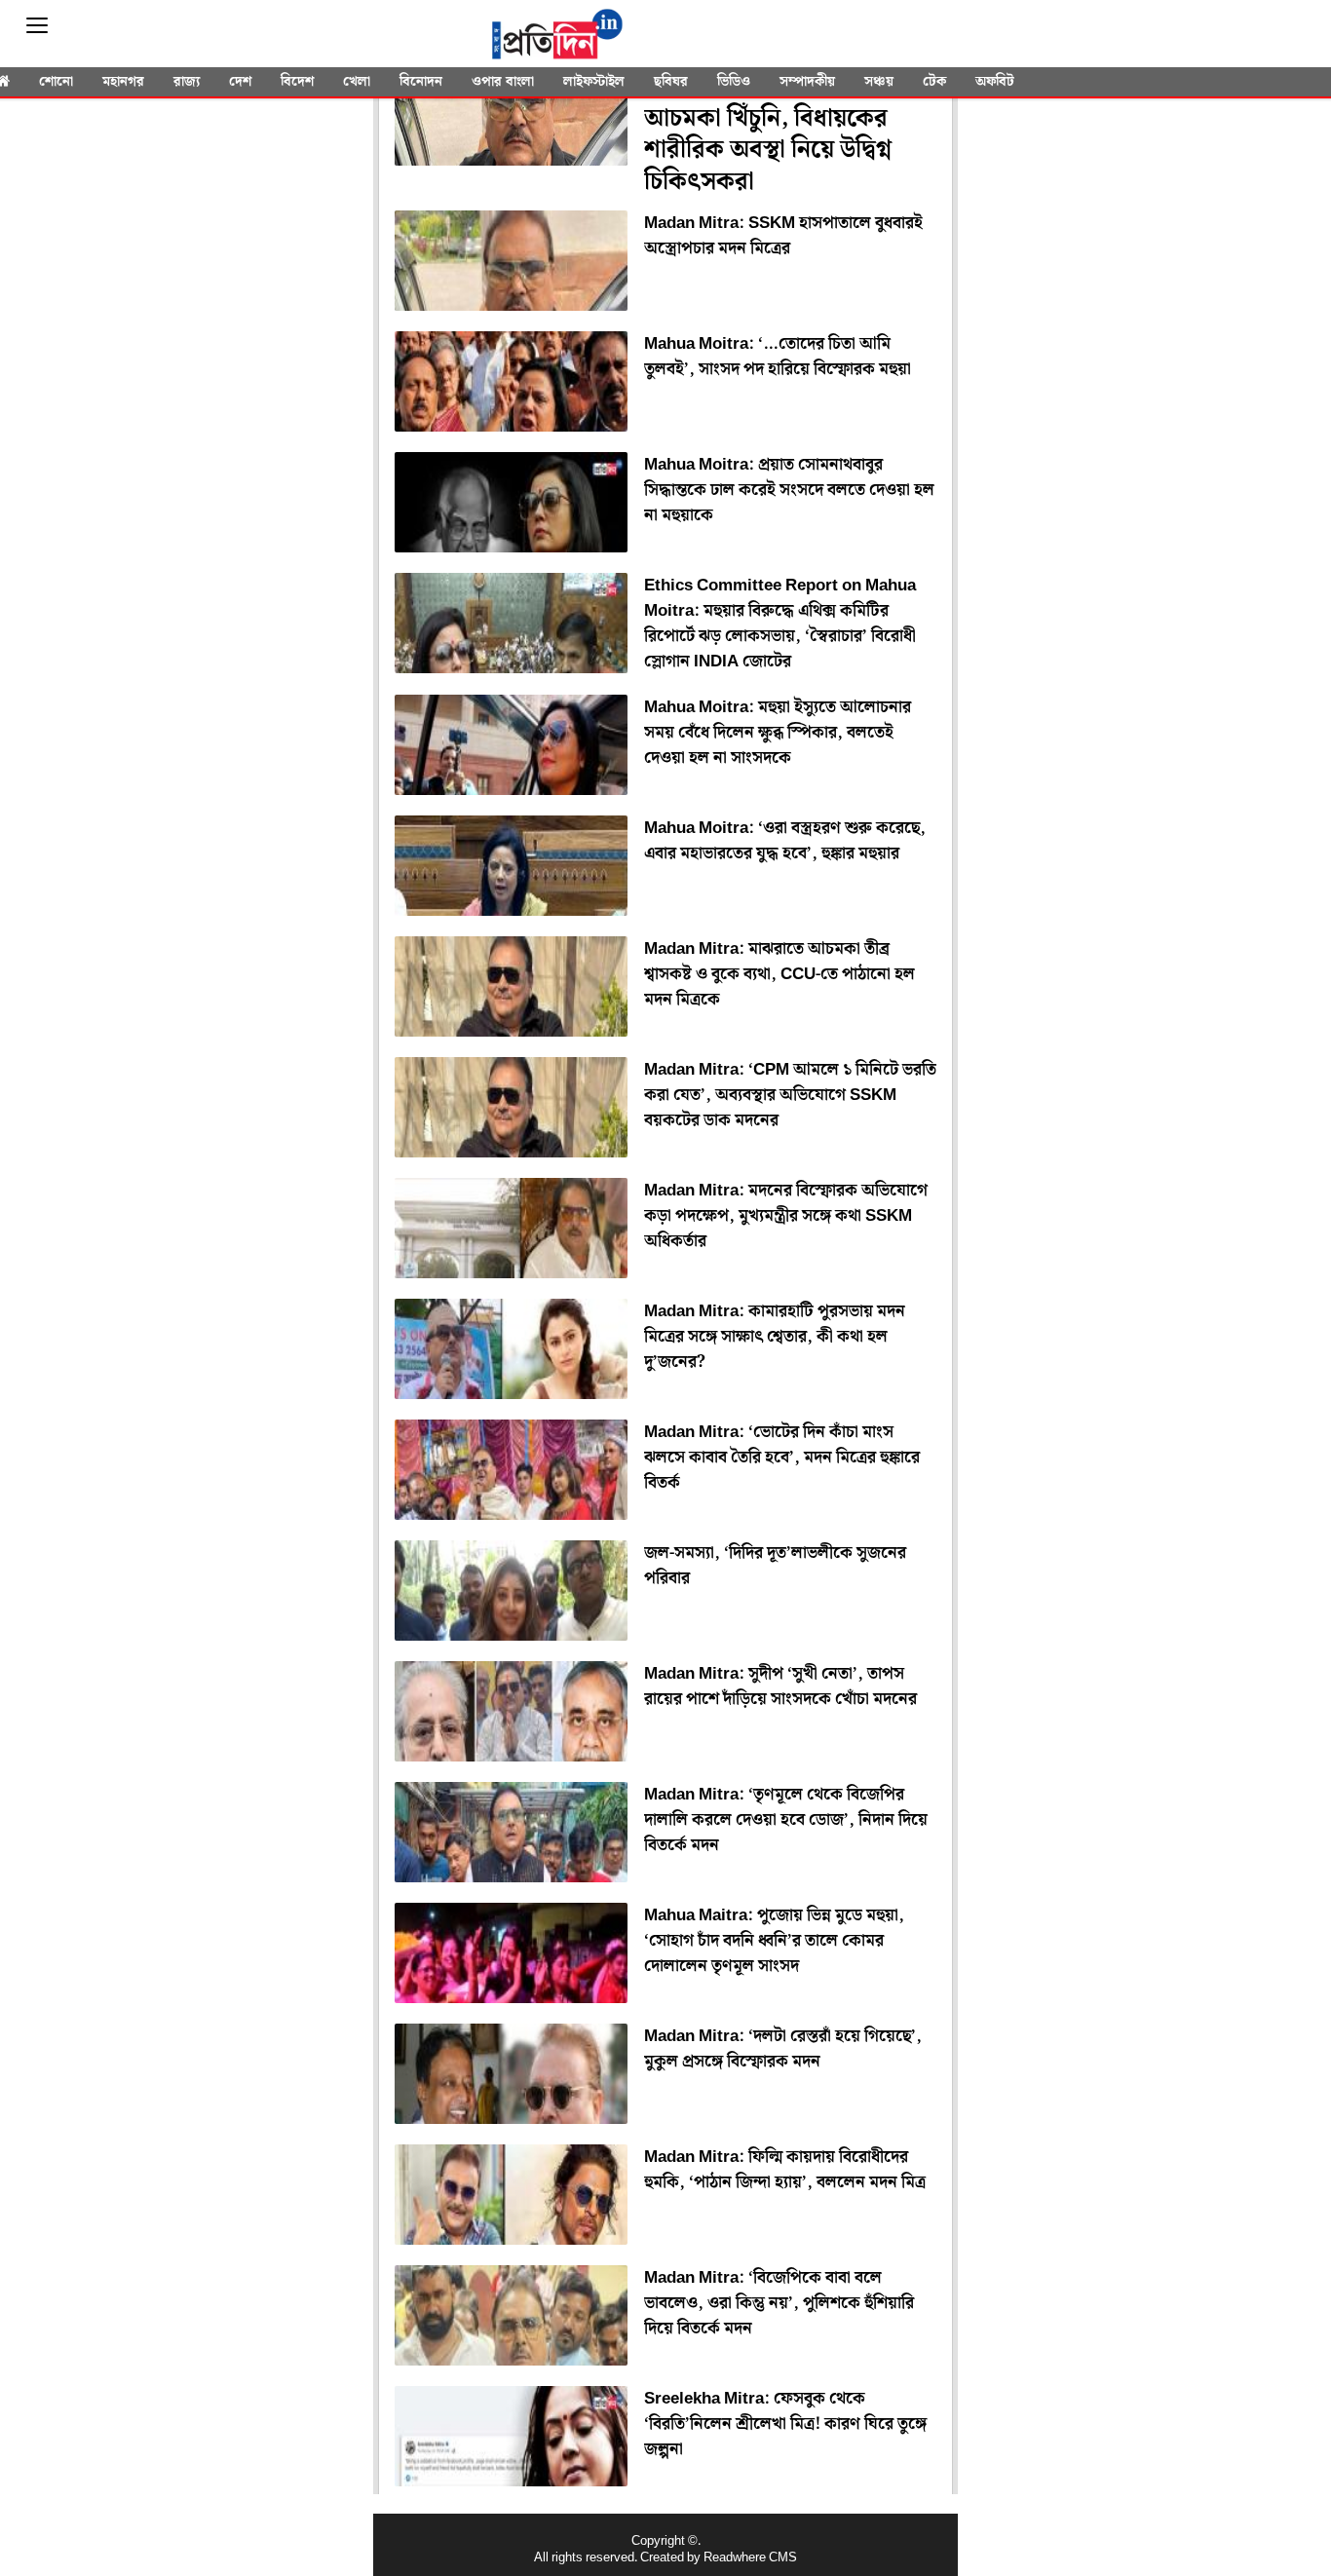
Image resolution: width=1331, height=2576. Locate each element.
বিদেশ (297, 82)
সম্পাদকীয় (807, 82)
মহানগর (123, 82)
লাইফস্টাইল (594, 82)
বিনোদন (421, 82)
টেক (934, 82)
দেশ (240, 82)
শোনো (56, 82)
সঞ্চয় (879, 82)
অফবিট (995, 82)
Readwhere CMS (750, 2558)
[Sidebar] (37, 26)
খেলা (357, 82)
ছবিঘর (671, 82)
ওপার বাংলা (503, 82)
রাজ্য (187, 82)
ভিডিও (734, 82)
